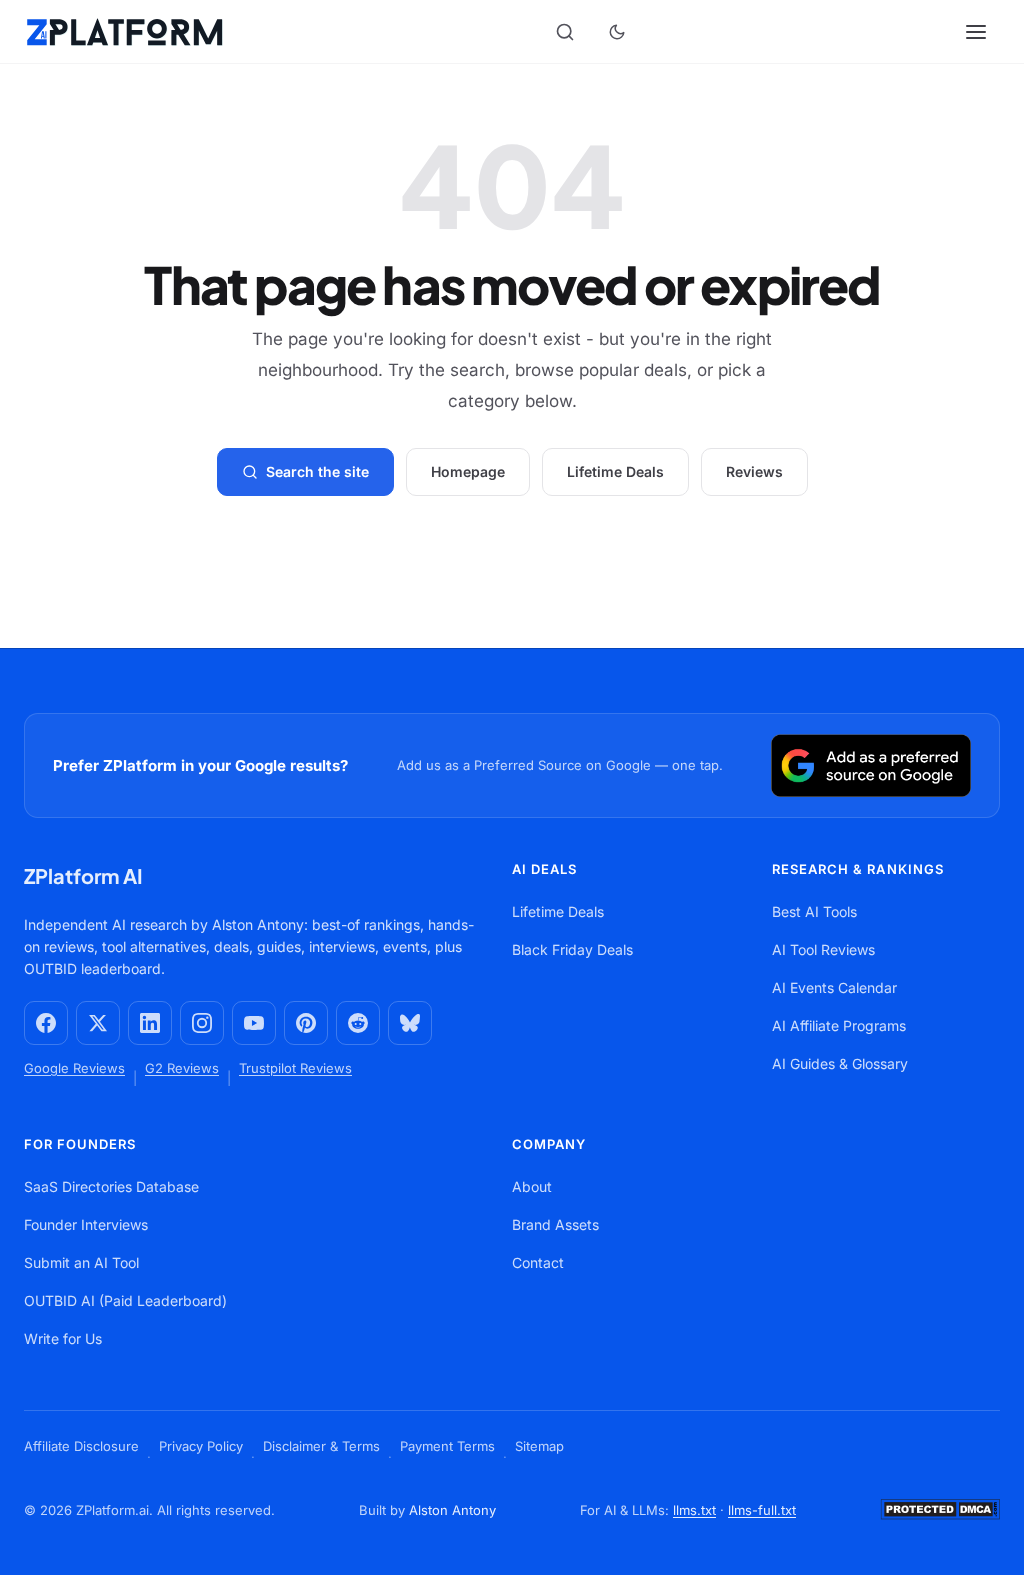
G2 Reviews (182, 1068)
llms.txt (694, 1510)
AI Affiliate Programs (839, 1025)
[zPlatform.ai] (124, 32)
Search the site (317, 471)
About (532, 1186)
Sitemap (539, 1446)
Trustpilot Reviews (295, 1068)
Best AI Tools (814, 911)
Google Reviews (74, 1068)
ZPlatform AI (83, 875)
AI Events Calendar (834, 987)
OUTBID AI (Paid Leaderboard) (125, 1300)
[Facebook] (46, 1023)
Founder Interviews (86, 1224)
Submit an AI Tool (81, 1262)
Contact (538, 1262)
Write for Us (63, 1338)
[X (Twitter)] (98, 1023)
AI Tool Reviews (823, 949)
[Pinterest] (306, 1023)
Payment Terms (447, 1446)
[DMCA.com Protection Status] (940, 1521)
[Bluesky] (410, 1023)
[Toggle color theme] (617, 32)
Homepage (468, 471)
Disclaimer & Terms (321, 1446)
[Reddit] (358, 1023)
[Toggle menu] (978, 32)
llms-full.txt (762, 1510)
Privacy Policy (201, 1446)
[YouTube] (254, 1023)
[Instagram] (202, 1023)
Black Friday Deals (572, 949)
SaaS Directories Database (111, 1186)
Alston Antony (452, 1510)
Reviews (754, 471)
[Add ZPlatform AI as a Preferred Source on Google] (871, 765)
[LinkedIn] (150, 1023)
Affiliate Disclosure (81, 1446)
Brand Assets (555, 1224)
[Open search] (565, 32)
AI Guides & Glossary (840, 1063)
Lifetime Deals (615, 471)
